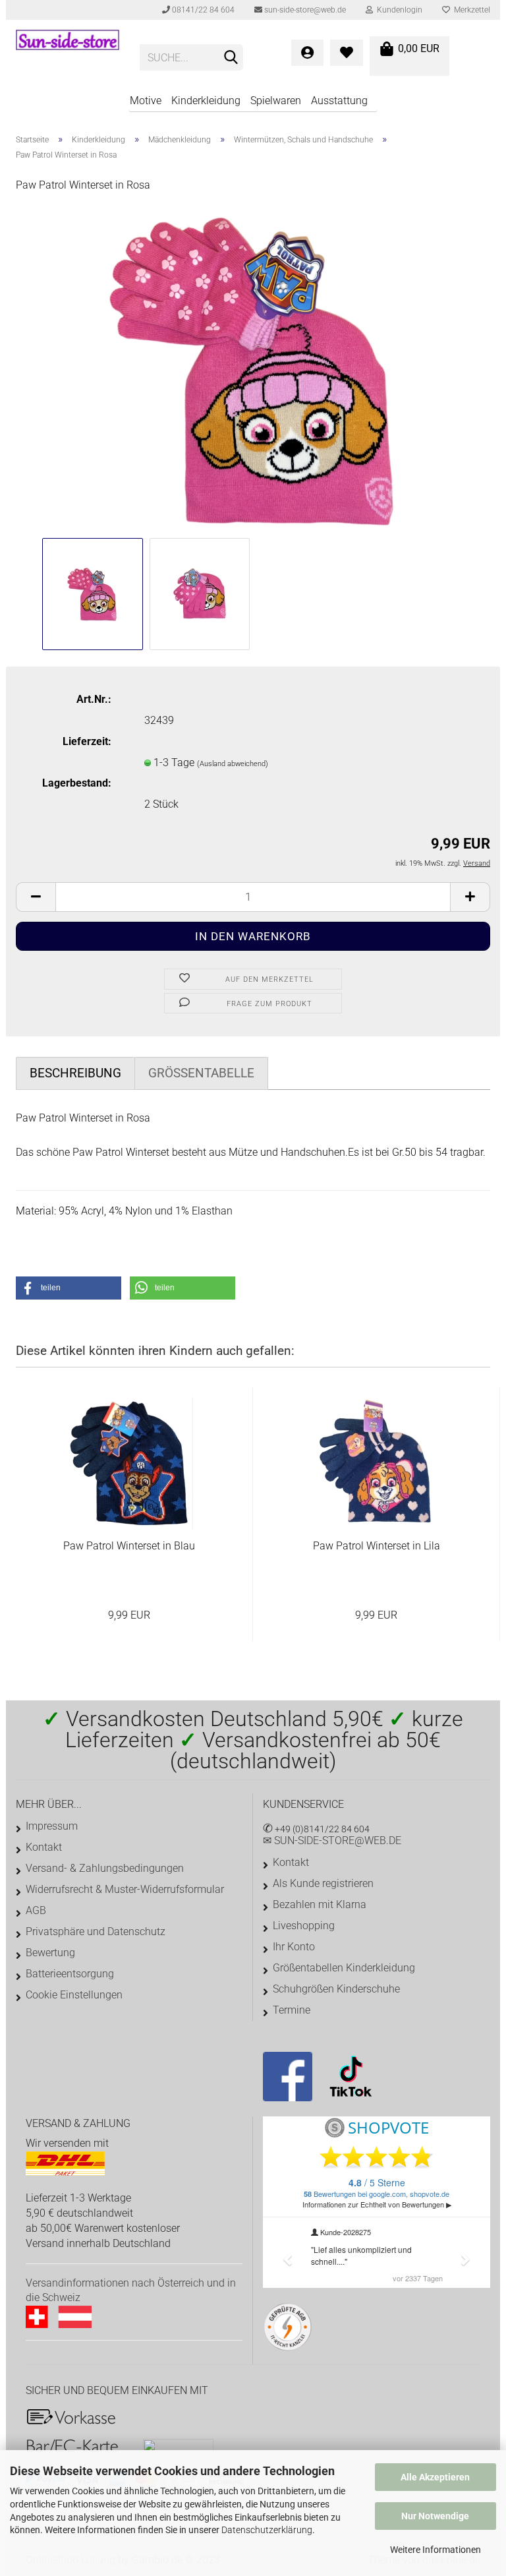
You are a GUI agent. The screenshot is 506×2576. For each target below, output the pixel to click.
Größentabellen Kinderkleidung (344, 1968)
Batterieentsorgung (70, 1974)
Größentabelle (201, 1073)
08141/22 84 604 (202, 10)
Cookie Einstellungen (74, 1995)
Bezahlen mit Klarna (320, 1904)
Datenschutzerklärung (267, 2530)
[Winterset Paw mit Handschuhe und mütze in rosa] (253, 369)
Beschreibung (75, 1073)
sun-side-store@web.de (304, 10)
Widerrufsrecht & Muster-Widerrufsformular (125, 1889)
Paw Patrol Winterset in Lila (377, 1546)
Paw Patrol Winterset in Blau (129, 1546)
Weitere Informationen (436, 2550)
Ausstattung (339, 101)
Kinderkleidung (206, 101)
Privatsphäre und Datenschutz (96, 1932)
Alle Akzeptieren (435, 2477)
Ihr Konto (294, 1947)
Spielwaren (276, 101)
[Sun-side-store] (68, 53)
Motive (146, 101)
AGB (36, 1910)
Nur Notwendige (435, 2516)
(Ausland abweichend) (233, 764)
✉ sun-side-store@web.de (332, 1841)
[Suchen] (231, 58)
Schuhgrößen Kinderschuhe (336, 1989)
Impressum (52, 1826)
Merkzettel (470, 10)
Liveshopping (304, 1926)
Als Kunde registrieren (323, 1883)
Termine (292, 2010)
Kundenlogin (398, 10)
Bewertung (50, 1953)
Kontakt (44, 1847)
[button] (69, 1288)
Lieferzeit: (87, 741)
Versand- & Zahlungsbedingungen (105, 1868)
